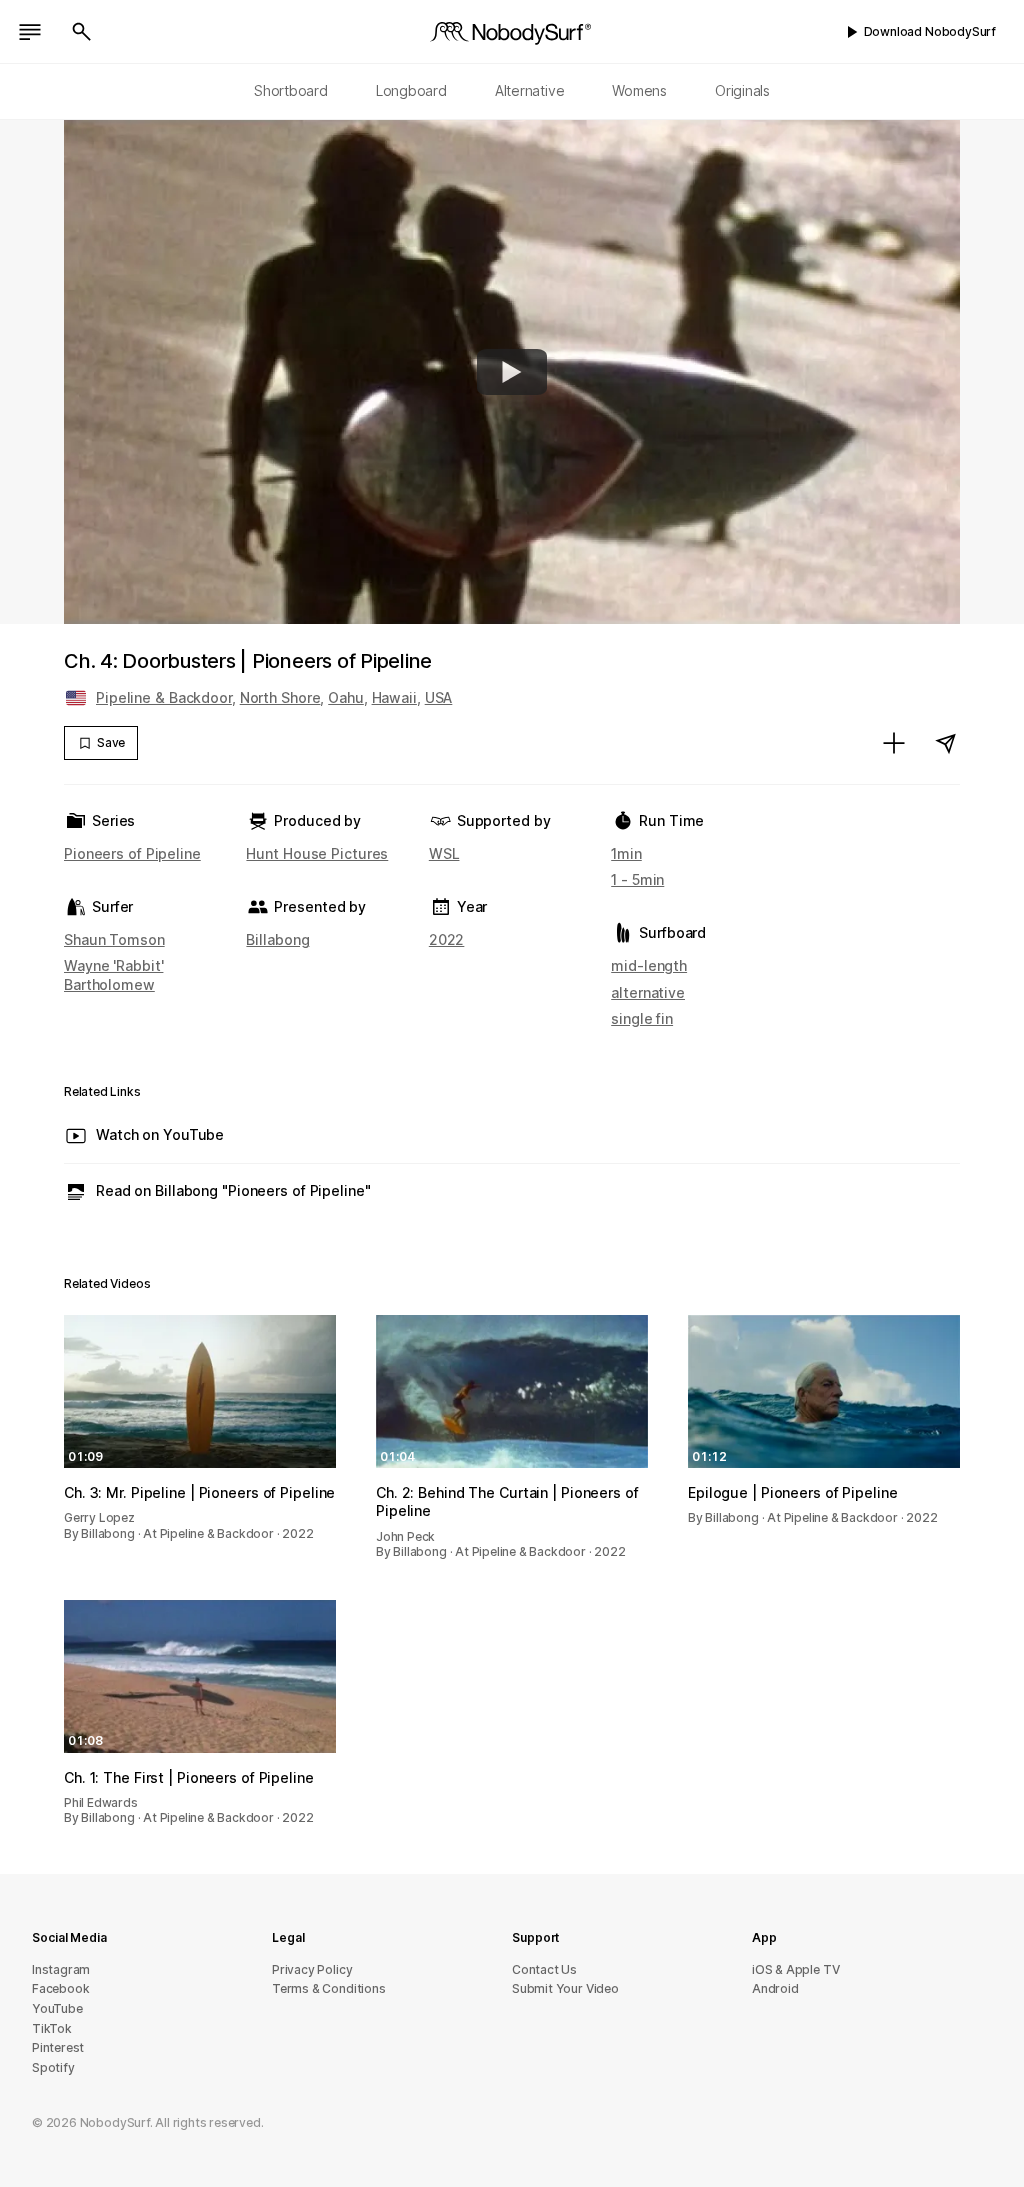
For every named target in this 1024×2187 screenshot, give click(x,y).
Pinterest (58, 2047)
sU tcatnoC (544, 1969)
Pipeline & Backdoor (164, 697)
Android (775, 1988)
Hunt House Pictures (317, 853)
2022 (447, 939)
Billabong (277, 939)
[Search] (82, 32)
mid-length (649, 965)
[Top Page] (512, 32)
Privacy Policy (312, 1969)
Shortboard (291, 90)
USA (439, 697)
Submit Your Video (565, 1988)
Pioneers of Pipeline (132, 853)
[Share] (946, 743)
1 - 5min (637, 879)
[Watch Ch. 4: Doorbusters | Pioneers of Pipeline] (512, 372)
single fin (642, 1018)
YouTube (57, 2008)
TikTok (52, 2028)
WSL (444, 853)
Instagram (61, 1969)
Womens (639, 90)
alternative (648, 992)
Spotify (53, 2067)
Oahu (346, 697)
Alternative (530, 90)
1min (626, 853)
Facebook (60, 1988)
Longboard (411, 90)
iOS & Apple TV (795, 1969)
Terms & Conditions (329, 1988)
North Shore (280, 697)
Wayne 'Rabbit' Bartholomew (113, 974)
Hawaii (394, 697)
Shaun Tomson (114, 939)
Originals (742, 90)
